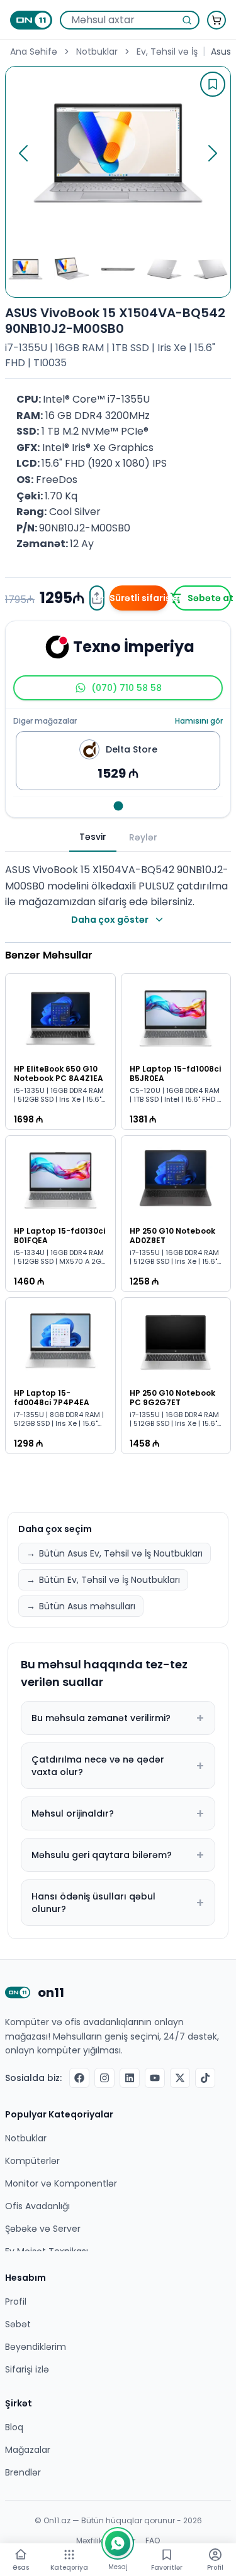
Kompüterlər (32, 2161)
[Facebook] (79, 2078)
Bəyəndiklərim (36, 2347)
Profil (16, 2302)
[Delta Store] (118, 806)
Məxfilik (89, 2541)
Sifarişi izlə (27, 2369)
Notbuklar (97, 52)
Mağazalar (28, 2450)
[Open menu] (69, 2555)
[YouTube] (155, 2078)
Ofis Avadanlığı (37, 2206)
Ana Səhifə (34, 52)
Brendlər (23, 2472)
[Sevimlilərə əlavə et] (213, 84)
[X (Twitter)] (180, 2078)
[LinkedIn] (130, 2078)
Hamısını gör (199, 721)
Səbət (18, 2324)
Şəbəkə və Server (43, 2229)
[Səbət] (216, 20)
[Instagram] (104, 2078)
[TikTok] (205, 2078)
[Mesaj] (118, 2543)
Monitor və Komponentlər (61, 2183)
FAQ (153, 2541)
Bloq (14, 2427)
